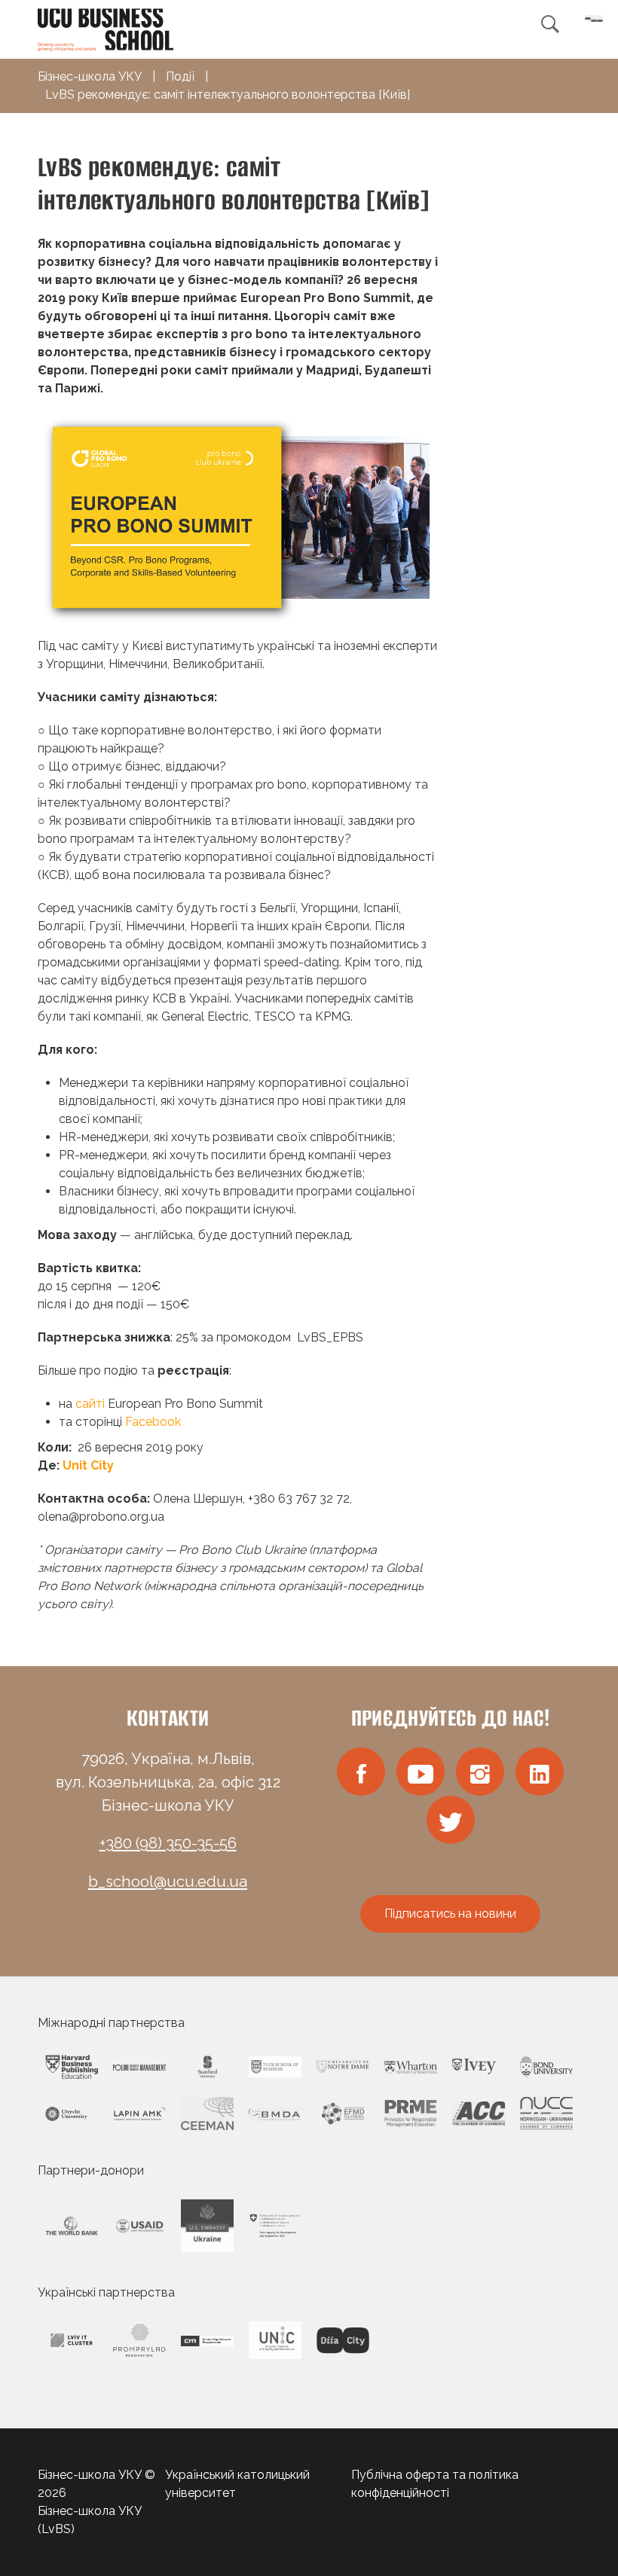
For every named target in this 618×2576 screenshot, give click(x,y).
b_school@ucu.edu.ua (168, 1882)
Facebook (153, 1422)
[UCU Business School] (106, 28)
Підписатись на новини (450, 1914)
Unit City (88, 1465)
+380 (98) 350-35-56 (168, 1843)
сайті (90, 1404)
